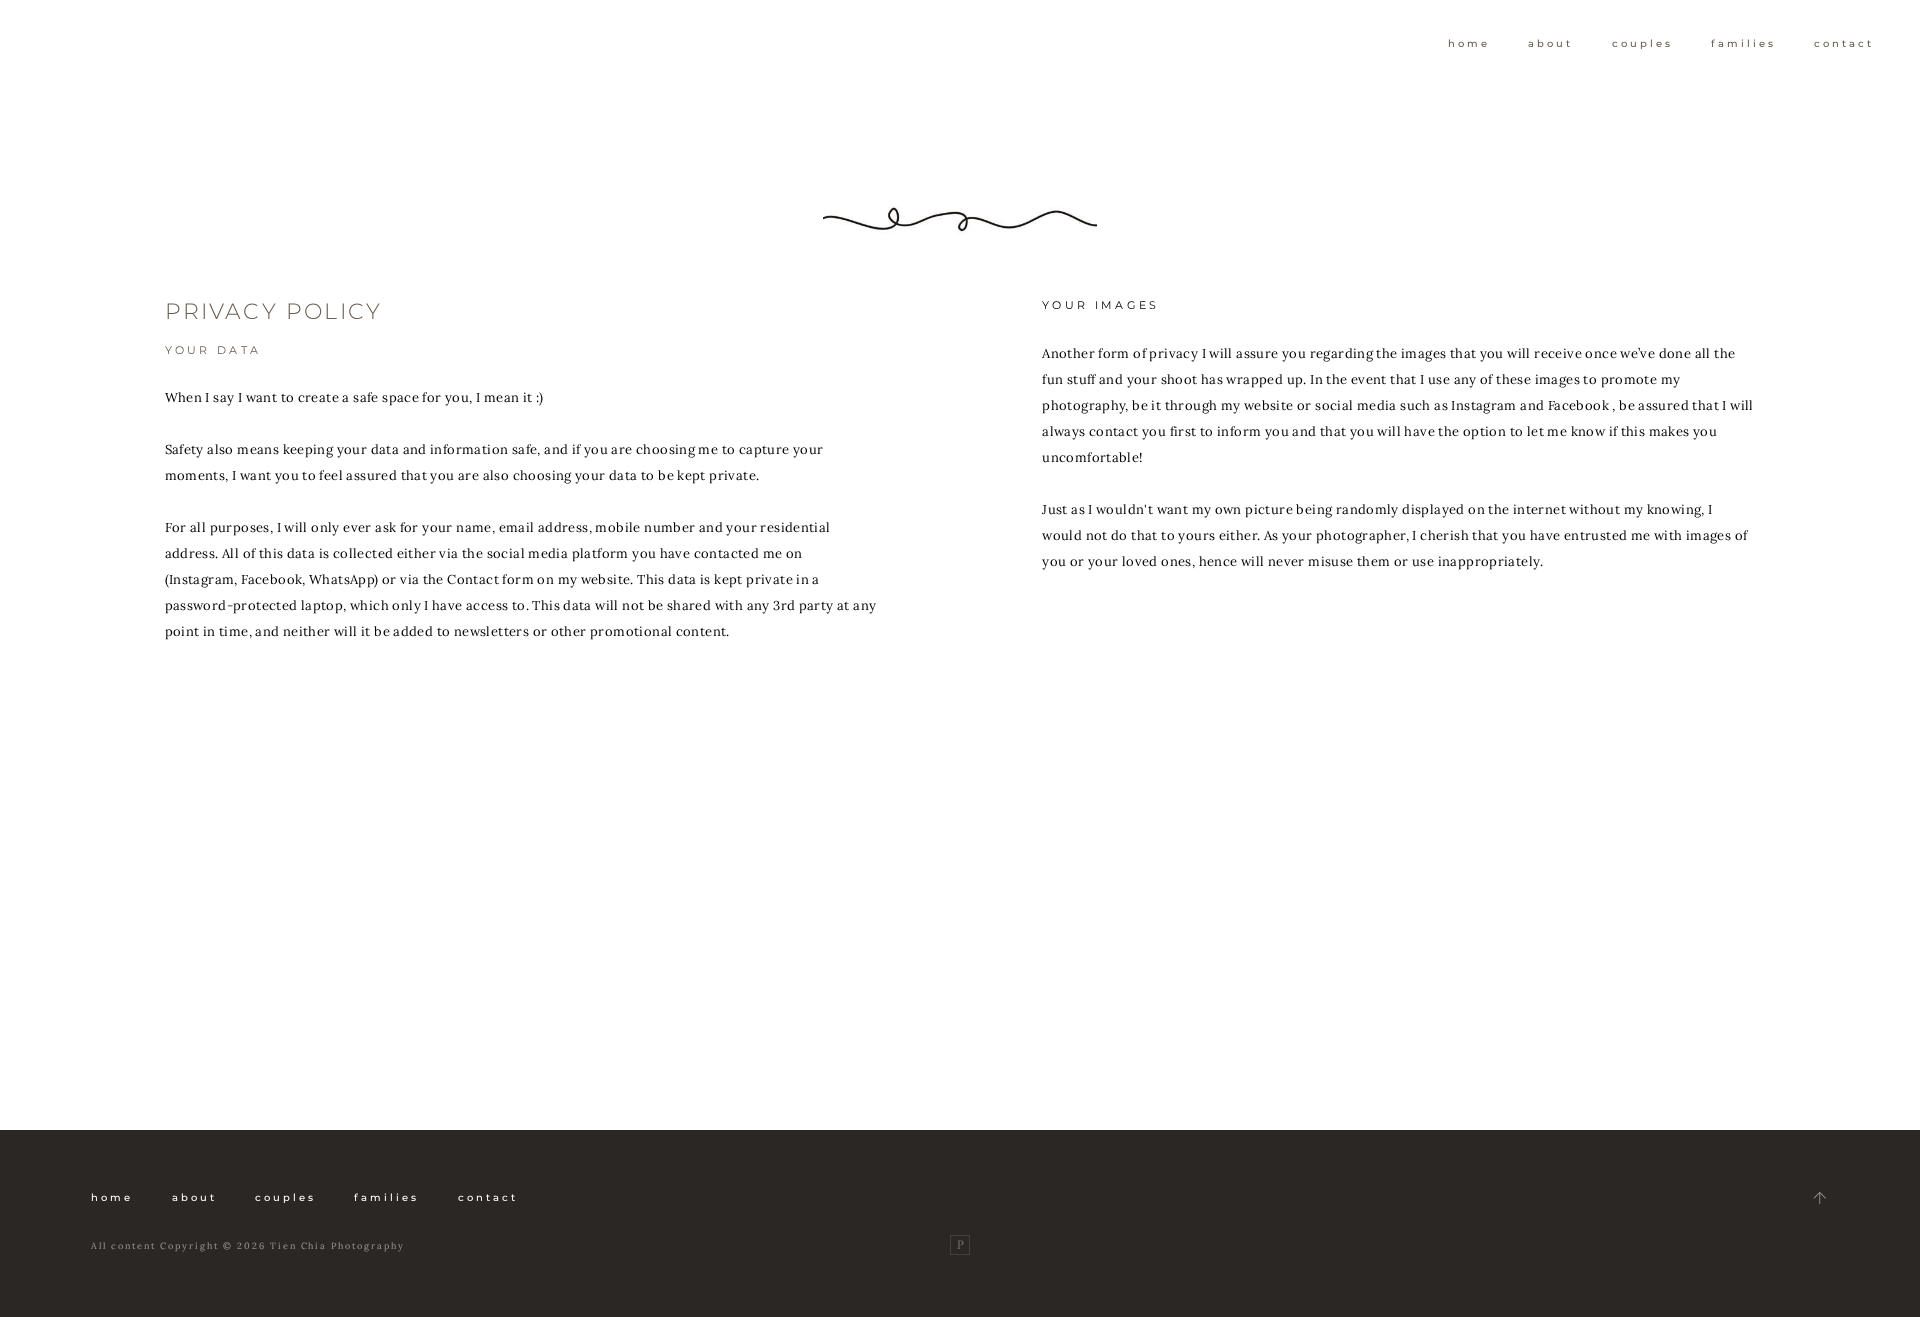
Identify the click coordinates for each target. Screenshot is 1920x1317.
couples (1642, 43)
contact (1844, 43)
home (1469, 43)
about (1550, 43)
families (1743, 43)
